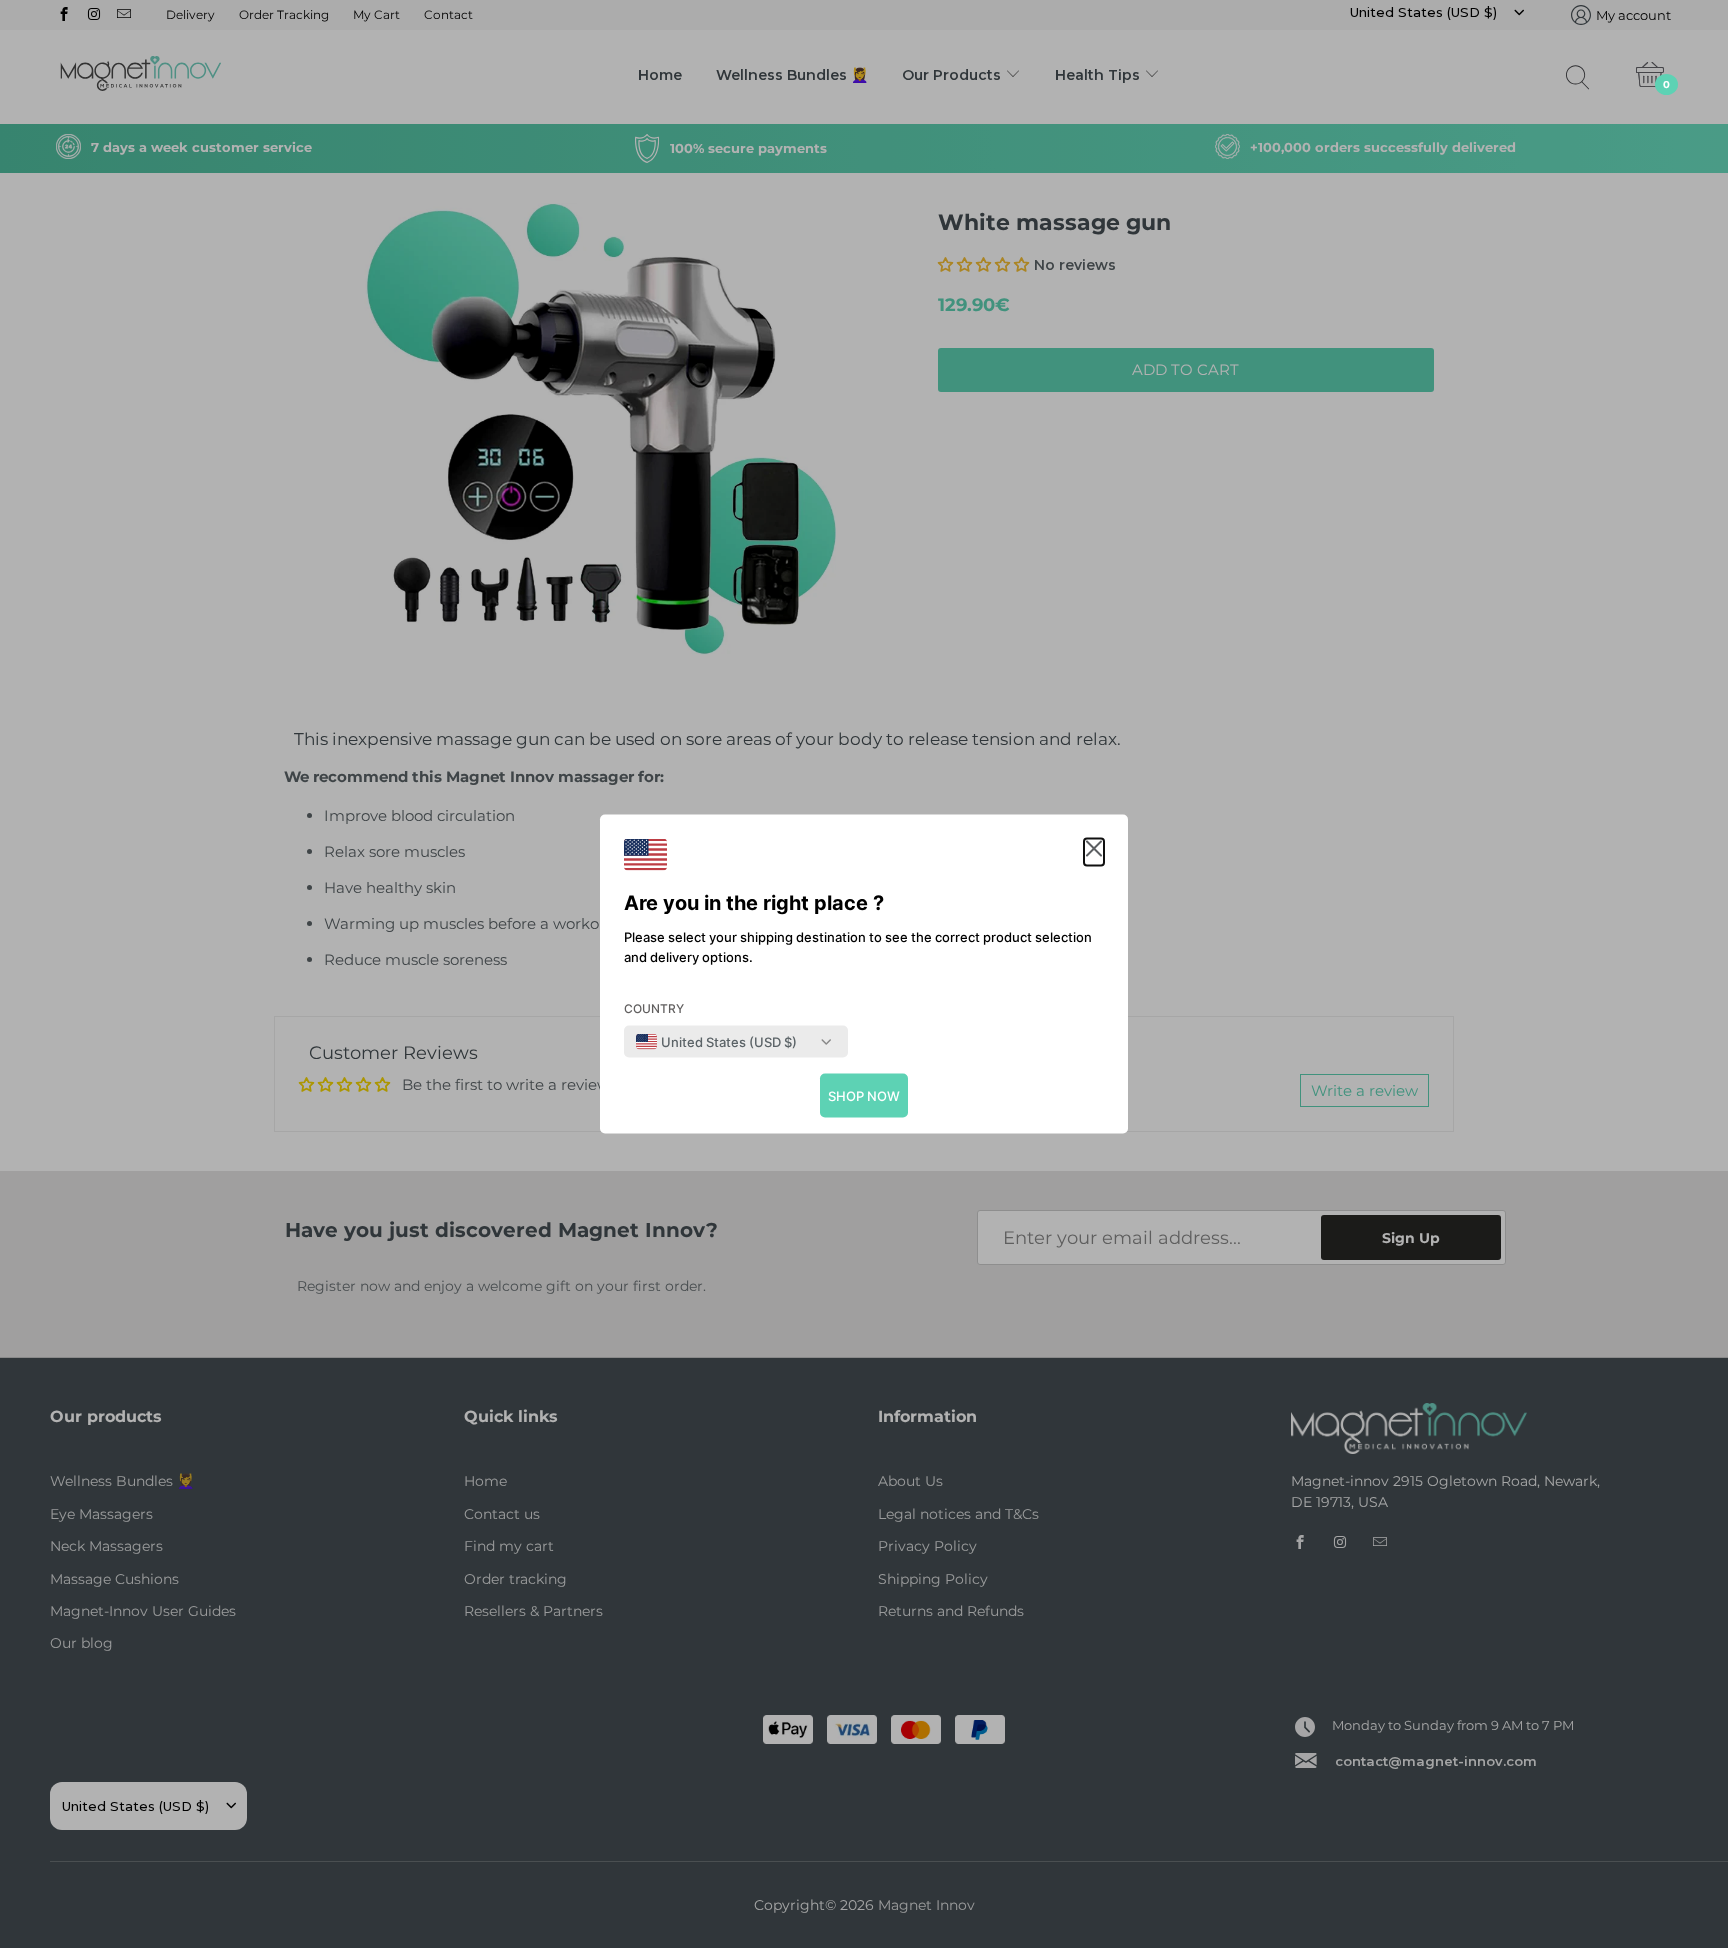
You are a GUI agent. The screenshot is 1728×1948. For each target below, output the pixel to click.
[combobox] (716, 1042)
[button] (1094, 852)
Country (654, 1008)
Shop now (864, 1096)
